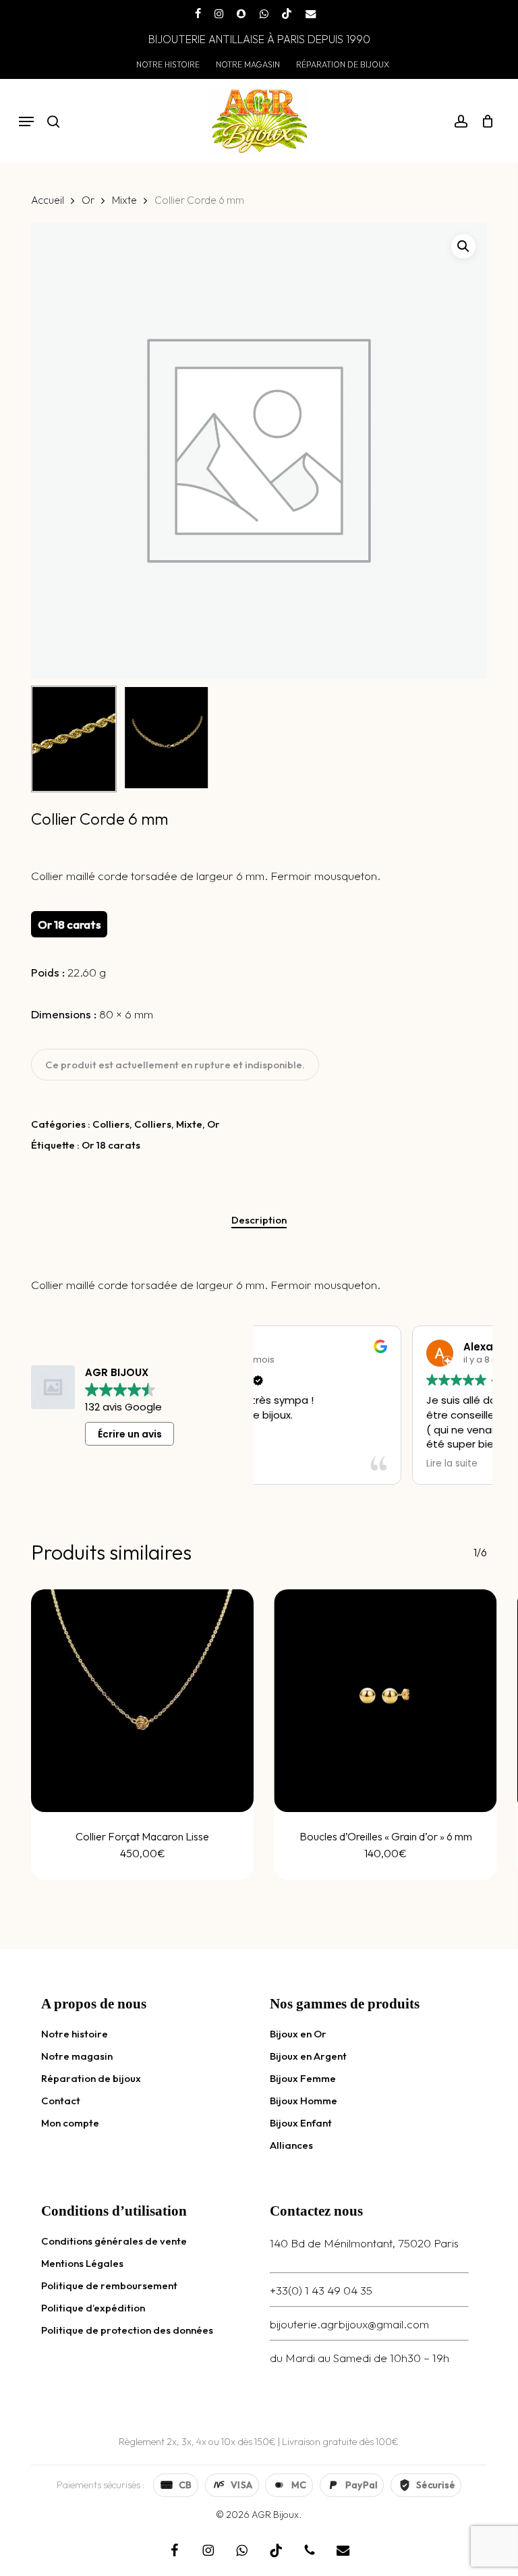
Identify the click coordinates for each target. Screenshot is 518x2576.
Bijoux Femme (303, 2078)
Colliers (111, 1124)
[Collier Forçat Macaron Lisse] (142, 1701)
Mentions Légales (82, 2263)
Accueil (48, 200)
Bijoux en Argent (308, 2056)
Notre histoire (75, 2034)
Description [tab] (259, 1220)
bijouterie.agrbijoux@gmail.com (349, 2324)
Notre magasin (77, 2056)
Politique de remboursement (109, 2285)
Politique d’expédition (93, 2308)
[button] (26, 121)
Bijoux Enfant (301, 2123)
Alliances (291, 2145)
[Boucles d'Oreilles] (385, 1701)
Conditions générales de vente (114, 2241)
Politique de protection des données (127, 2330)
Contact (61, 2101)
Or (88, 200)
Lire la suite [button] (299, 1464)
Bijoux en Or (298, 2034)
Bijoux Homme (304, 2101)
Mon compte (70, 2123)
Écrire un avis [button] (130, 1434)
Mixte (124, 200)
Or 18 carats (111, 1145)
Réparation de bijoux (91, 2078)
